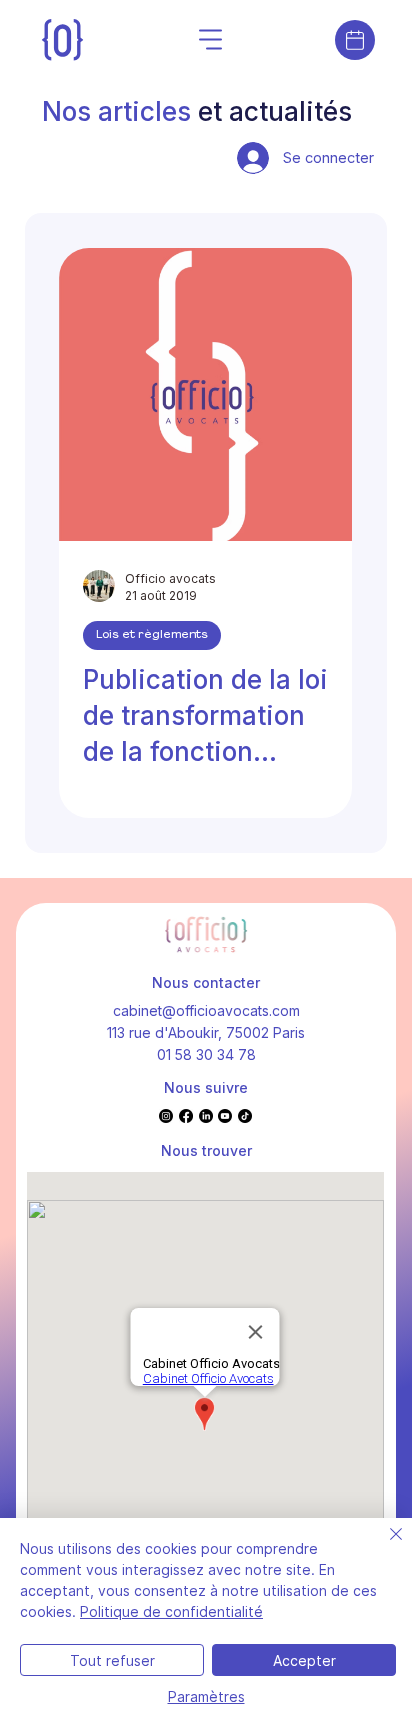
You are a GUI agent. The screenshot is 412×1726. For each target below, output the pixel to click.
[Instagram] (166, 1116)
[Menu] (212, 40)
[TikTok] (245, 1116)
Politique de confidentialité (171, 1611)
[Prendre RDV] (355, 40)
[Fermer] (384, 1546)
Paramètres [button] (206, 1696)
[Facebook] (186, 1116)
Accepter (304, 1660)
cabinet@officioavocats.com (206, 1010)
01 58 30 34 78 (206, 1054)
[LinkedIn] (206, 1116)
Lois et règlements (152, 635)
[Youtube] (225, 1116)
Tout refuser (112, 1660)
